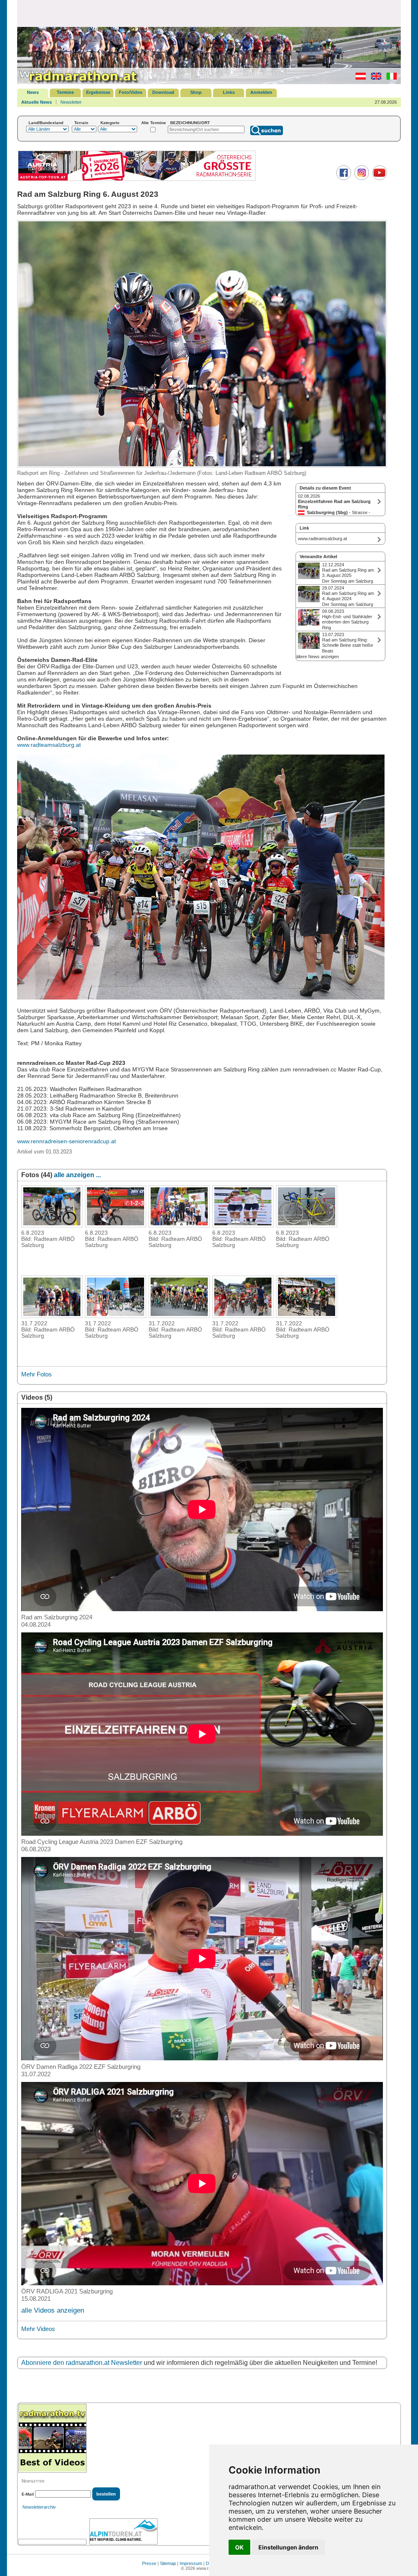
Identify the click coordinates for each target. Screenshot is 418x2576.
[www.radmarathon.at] (78, 82)
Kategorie (110, 123)
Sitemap (168, 2563)
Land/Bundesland (46, 123)
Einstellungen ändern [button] (288, 2547)
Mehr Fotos (37, 1374)
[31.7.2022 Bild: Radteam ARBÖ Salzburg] (52, 1316)
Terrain (81, 123)
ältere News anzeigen (317, 657)
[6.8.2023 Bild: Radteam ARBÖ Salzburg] (52, 1225)
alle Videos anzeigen (53, 2310)
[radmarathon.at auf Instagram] (361, 178)
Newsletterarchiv (39, 2507)
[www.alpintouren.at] (123, 2531)
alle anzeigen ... (77, 1175)
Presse (149, 2563)
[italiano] (390, 78)
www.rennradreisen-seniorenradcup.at (67, 1141)
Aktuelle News (37, 102)
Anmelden (261, 92)
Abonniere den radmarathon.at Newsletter (82, 2363)
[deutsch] (359, 78)
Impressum (191, 2563)
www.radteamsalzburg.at (49, 745)
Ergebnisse (98, 92)
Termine (65, 92)
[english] (374, 78)
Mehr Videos (38, 2329)
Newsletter (71, 102)
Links (229, 92)
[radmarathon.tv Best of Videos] (52, 2438)
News (33, 92)
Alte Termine (154, 123)
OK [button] (239, 2547)
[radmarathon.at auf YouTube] (379, 178)
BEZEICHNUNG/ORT (190, 123)
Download (163, 92)
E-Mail (28, 2494)
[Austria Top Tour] (137, 180)
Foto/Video (131, 92)
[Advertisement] (209, 13)
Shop (196, 92)
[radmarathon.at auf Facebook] (343, 178)
